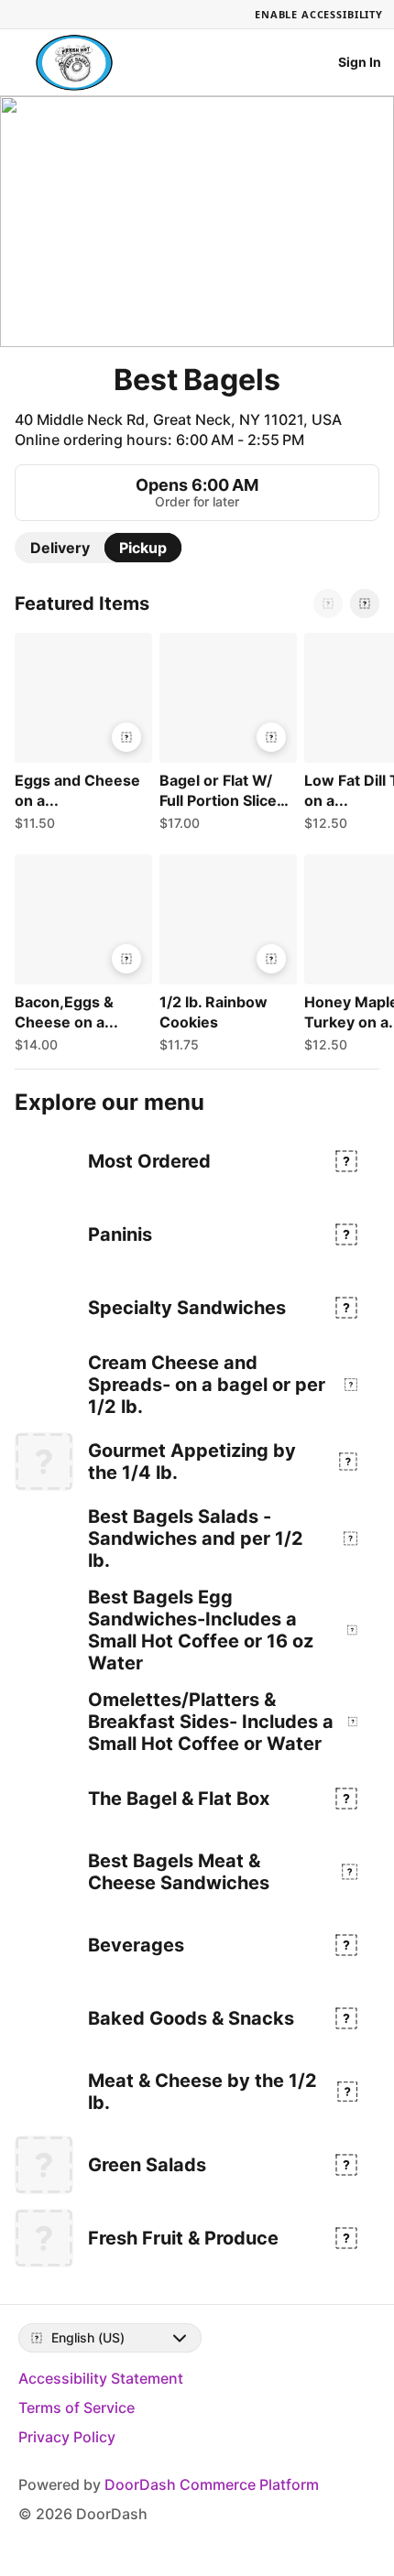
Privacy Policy (67, 2437)
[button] (80, 736)
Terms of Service (77, 2408)
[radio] (60, 548)
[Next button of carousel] (365, 603)
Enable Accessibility (319, 14)
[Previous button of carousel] (328, 603)
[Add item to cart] (126, 737)
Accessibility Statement (101, 2378)
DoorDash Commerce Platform (212, 2484)
